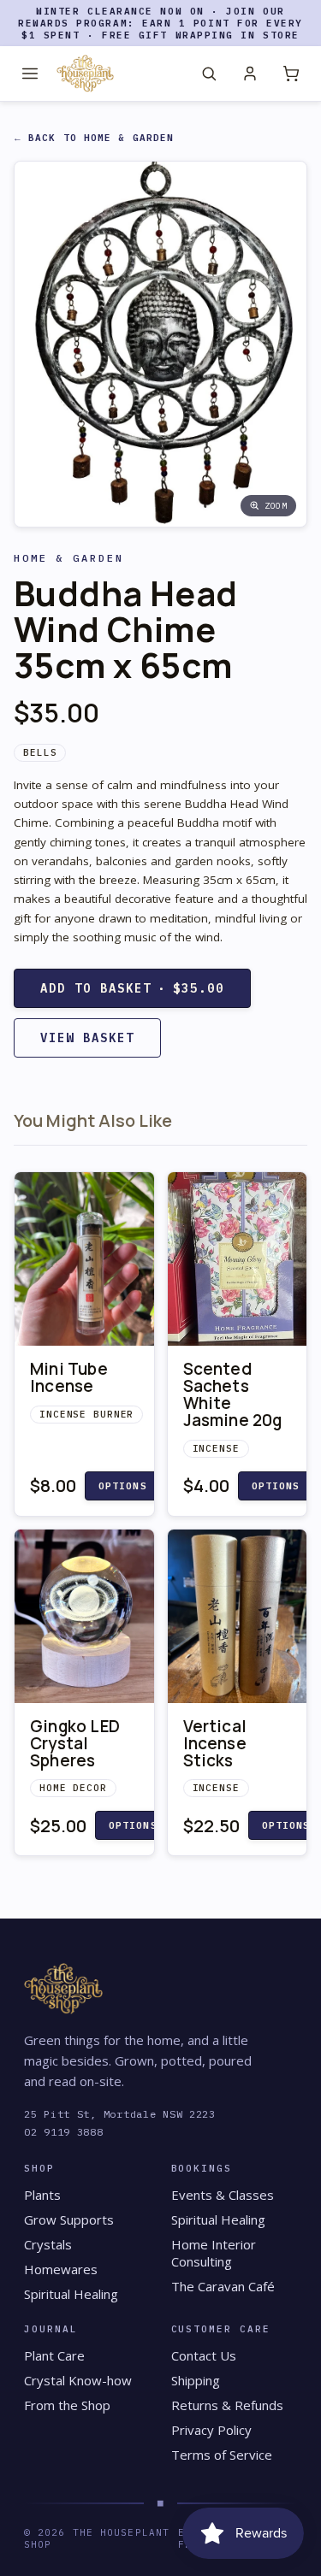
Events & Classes (223, 2195)
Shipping (196, 2380)
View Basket (87, 1038)
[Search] (209, 74)
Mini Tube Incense (69, 1377)
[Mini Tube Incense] (84, 1259)
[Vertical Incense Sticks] (238, 1616)
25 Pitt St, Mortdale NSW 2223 (120, 2114)
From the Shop (67, 2405)
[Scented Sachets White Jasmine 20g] (238, 1259)
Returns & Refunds (227, 2405)
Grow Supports (69, 2219)
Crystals (48, 2244)
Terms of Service (222, 2455)
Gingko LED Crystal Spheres (75, 1743)
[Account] (250, 74)
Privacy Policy (211, 2430)
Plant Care (54, 2355)
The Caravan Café (223, 2286)
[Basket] (291, 74)
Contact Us (204, 2355)
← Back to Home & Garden (94, 138)
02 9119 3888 (64, 2132)
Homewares (61, 2269)
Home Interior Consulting (214, 2253)
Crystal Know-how (78, 2380)
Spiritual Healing (71, 2294)
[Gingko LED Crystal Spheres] (84, 1616)
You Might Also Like (93, 1120)
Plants (42, 2195)
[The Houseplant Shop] (85, 74)
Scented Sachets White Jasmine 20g (233, 1394)
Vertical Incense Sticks (215, 1743)
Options (123, 1486)
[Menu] (30, 74)
